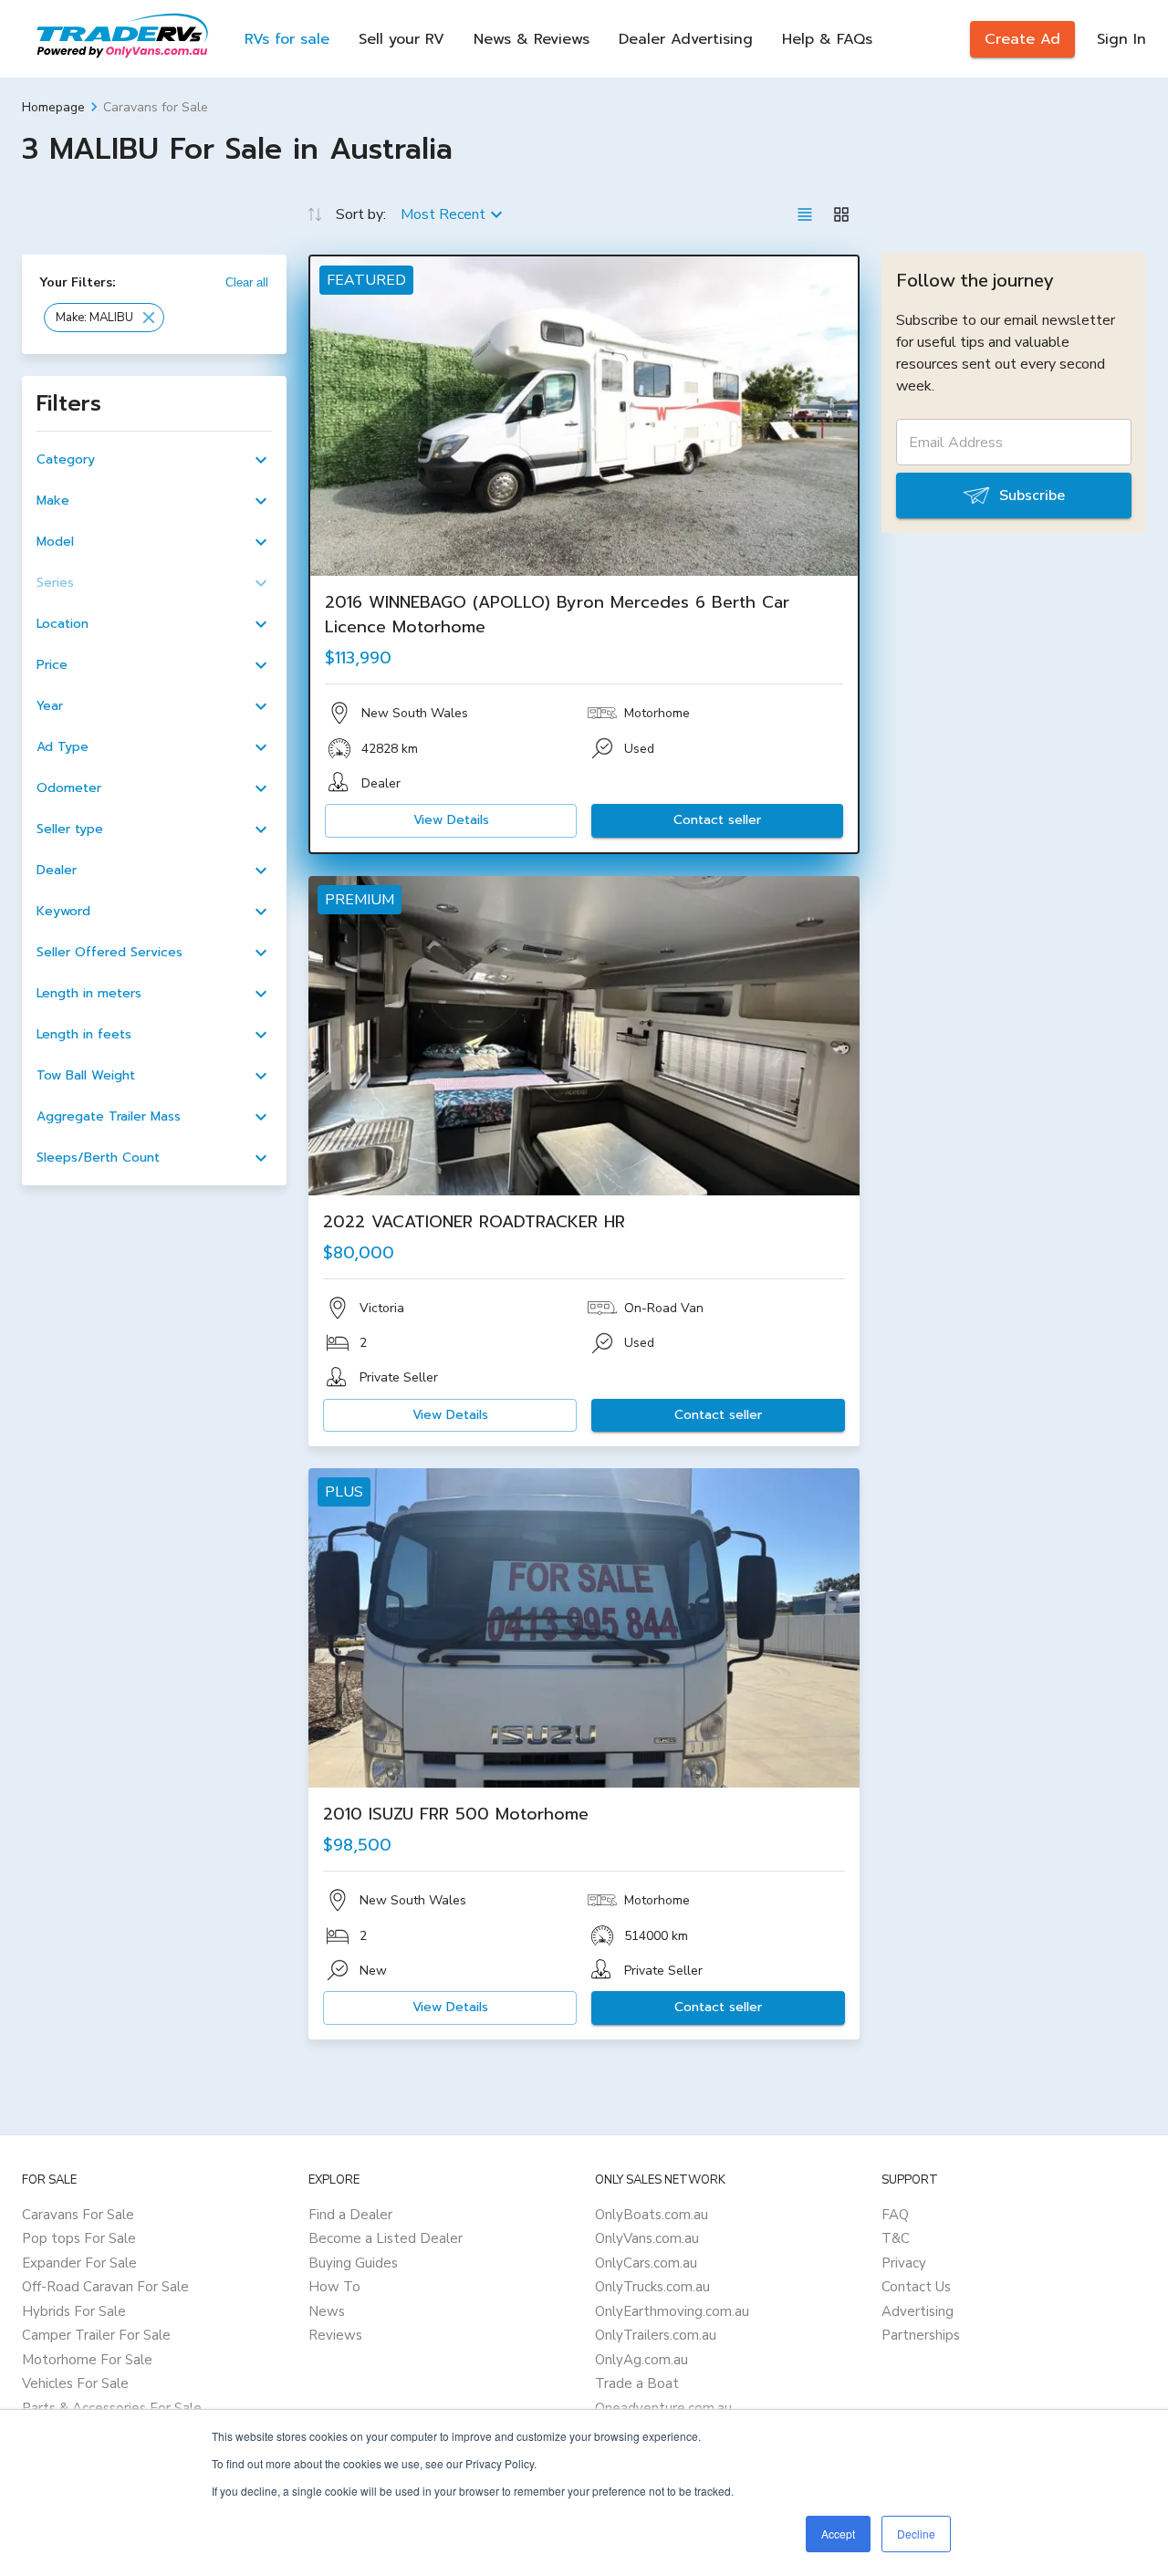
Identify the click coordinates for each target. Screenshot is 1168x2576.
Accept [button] (838, 2534)
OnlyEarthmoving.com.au (672, 2311)
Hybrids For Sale (74, 2311)
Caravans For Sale (78, 2215)
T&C (896, 2238)
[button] (104, 318)
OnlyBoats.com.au (652, 2215)
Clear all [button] (247, 282)
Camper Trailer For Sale (96, 2335)
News (327, 2311)
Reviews (335, 2335)
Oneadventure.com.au (663, 2408)
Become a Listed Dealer (386, 2238)
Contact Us (916, 2287)
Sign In (1121, 39)
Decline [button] (916, 2534)
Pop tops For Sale (79, 2238)
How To (334, 2287)
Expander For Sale (79, 2263)
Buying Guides (353, 2263)
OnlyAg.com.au (641, 2360)
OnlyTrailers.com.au (656, 2335)
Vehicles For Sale (75, 2383)
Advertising (918, 2311)
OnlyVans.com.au (647, 2238)
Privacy (904, 2263)
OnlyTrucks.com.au (652, 2287)
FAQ (895, 2215)
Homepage (53, 107)
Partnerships (921, 2335)
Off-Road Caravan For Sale (105, 2287)
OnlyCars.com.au (646, 2263)
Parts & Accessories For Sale (112, 2408)
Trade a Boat (637, 2383)
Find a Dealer (350, 2215)
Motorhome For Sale (87, 2360)
